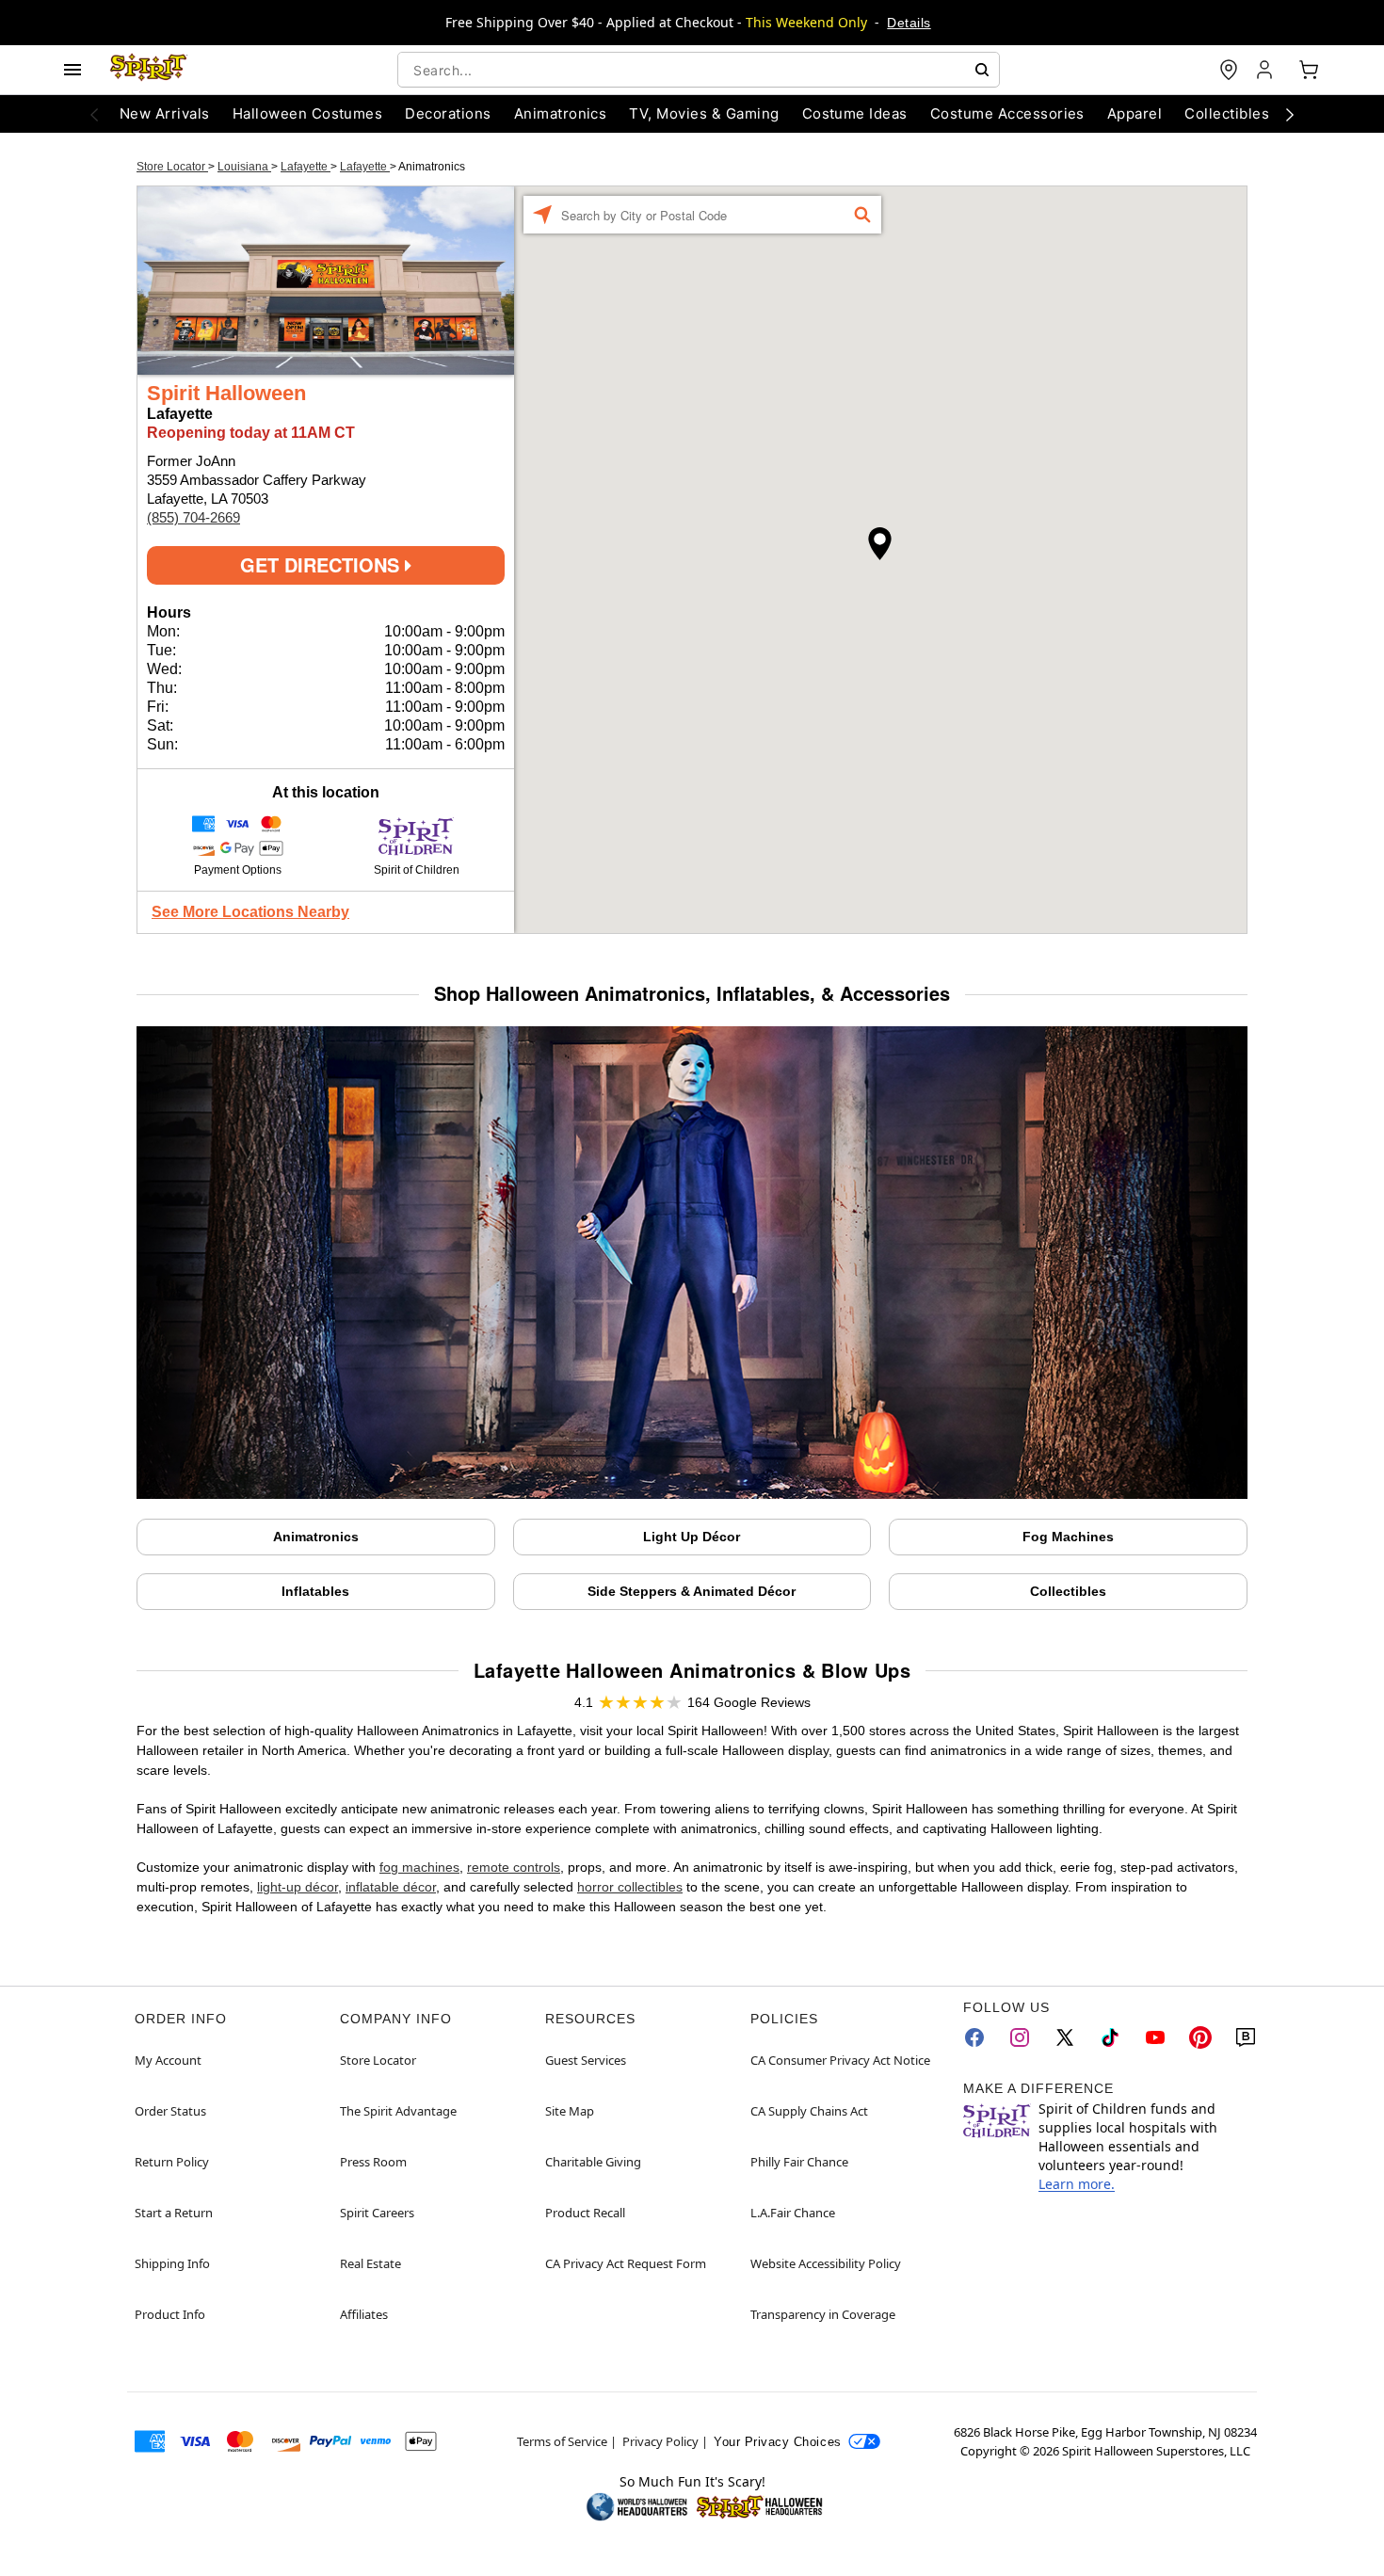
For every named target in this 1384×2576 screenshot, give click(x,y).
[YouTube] (1155, 2037)
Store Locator (172, 167)
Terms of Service (562, 2441)
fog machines (419, 1867)
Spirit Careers (377, 2213)
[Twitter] (1065, 2037)
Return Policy (172, 2162)
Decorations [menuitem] (448, 113)
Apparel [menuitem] (1135, 113)
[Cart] (1309, 70)
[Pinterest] (1200, 2037)
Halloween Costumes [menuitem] (308, 113)
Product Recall (585, 2213)
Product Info (170, 2314)
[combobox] (699, 70)
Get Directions (322, 564)
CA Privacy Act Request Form (626, 2263)
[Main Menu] (72, 70)
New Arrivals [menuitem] (165, 113)
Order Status (170, 2111)
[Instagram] (1020, 2037)
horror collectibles (630, 1887)
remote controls (514, 1867)
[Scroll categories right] (1290, 114)
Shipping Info (172, 2263)
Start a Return (174, 2213)
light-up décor (298, 1887)
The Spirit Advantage (398, 2111)
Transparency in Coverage (823, 2314)
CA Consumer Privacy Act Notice (840, 2060)
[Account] (1266, 70)
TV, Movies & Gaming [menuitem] (704, 113)
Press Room (373, 2162)
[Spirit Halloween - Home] (149, 70)
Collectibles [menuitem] (1227, 113)
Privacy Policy (660, 2441)
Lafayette (306, 167)
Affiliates (364, 2314)
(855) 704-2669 (193, 517)
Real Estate (370, 2263)
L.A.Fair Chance (793, 2213)
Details (909, 23)
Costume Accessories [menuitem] (1007, 113)
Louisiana (244, 167)
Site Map (570, 2111)
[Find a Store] (1229, 70)
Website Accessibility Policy (826, 2263)
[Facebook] (974, 2037)
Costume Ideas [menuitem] (855, 113)
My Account (168, 2060)
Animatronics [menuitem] (561, 113)
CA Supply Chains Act (809, 2111)
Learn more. (1077, 2184)
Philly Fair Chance (799, 2162)
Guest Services (586, 2060)
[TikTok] (1110, 2037)
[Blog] (1246, 2037)
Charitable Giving (593, 2162)
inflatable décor (391, 1887)
